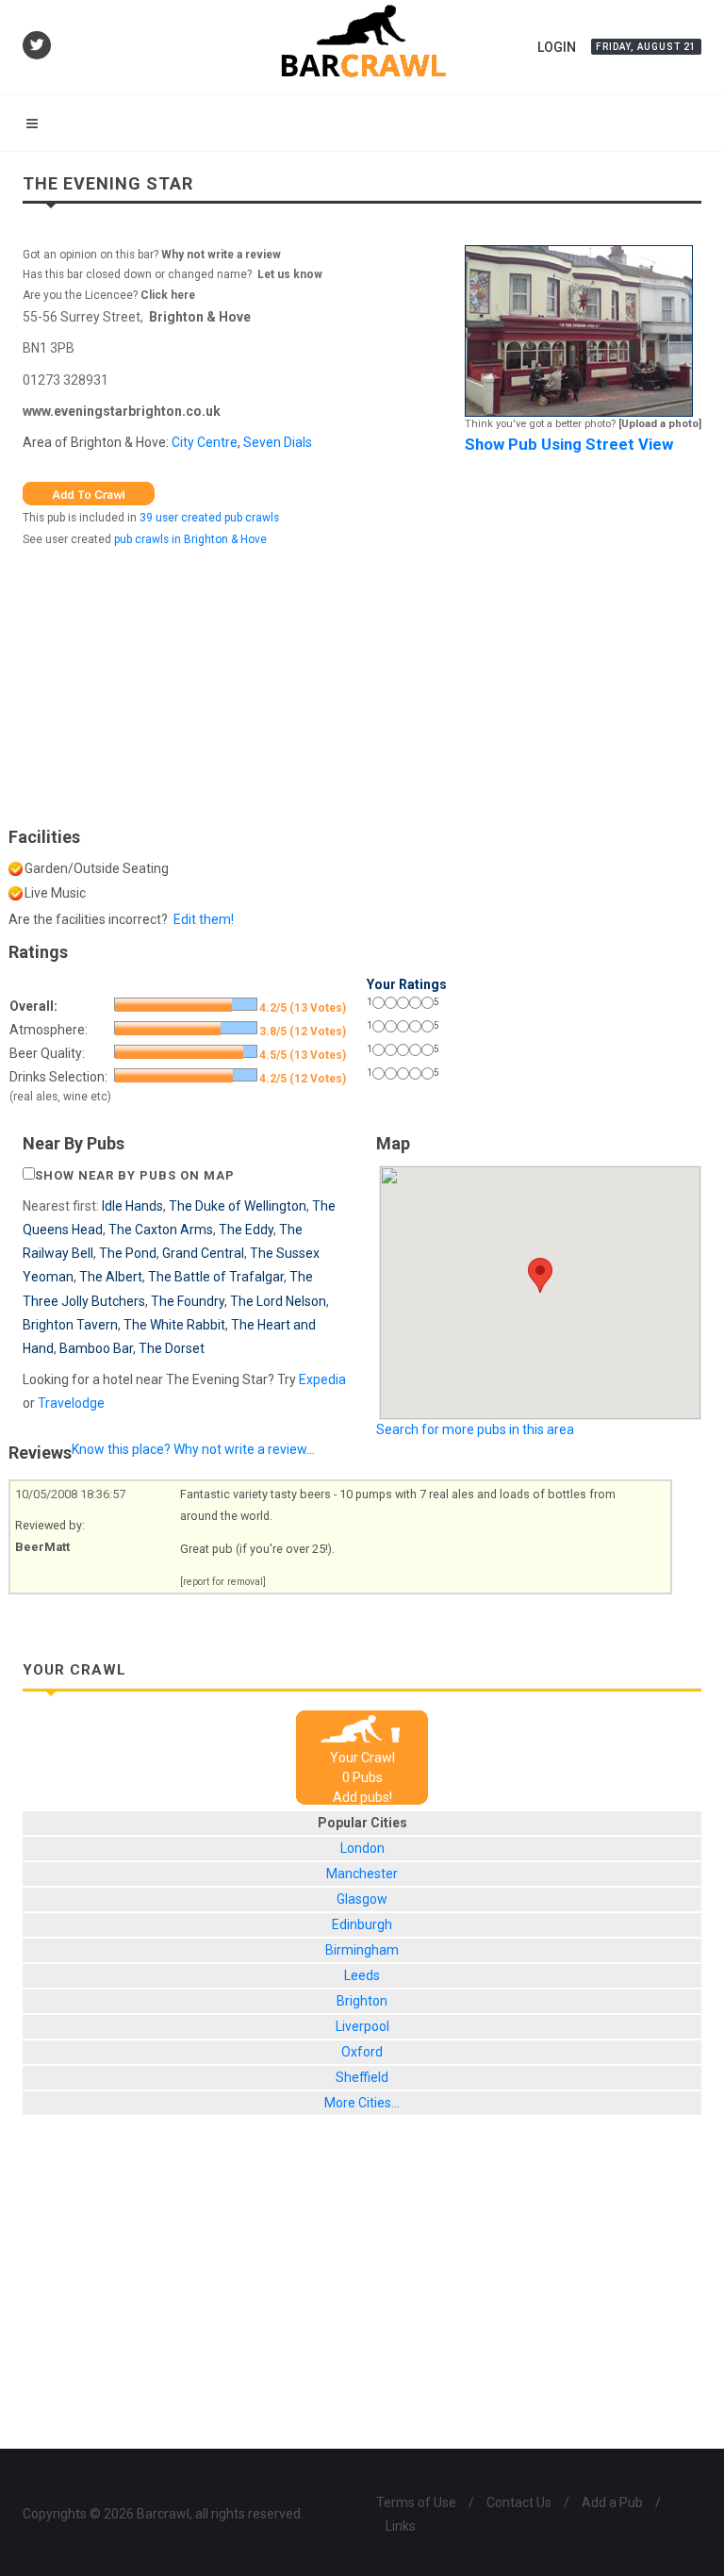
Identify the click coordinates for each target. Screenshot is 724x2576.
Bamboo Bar (96, 1348)
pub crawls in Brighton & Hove (190, 539)
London (362, 1848)
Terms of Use (416, 2502)
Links (401, 2526)
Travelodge (71, 1403)
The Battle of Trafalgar (216, 1277)
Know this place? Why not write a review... (193, 1449)
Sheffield (362, 2077)
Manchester (362, 1874)
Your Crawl (362, 1758)
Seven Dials (278, 442)
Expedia (322, 1379)
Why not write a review (220, 255)
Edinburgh (362, 1924)
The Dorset (172, 1348)
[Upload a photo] (660, 424)
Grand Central (203, 1253)
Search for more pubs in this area (475, 1429)
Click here (168, 295)
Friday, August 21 (646, 47)
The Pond (128, 1253)
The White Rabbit (174, 1325)
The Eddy (246, 1230)
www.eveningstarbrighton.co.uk (122, 411)
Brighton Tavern (70, 1325)
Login (557, 47)
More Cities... (362, 2103)
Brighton (362, 2001)
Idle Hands (132, 1206)
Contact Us (519, 2502)
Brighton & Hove (200, 317)
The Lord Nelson (278, 1301)
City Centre (205, 442)
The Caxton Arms (161, 1230)
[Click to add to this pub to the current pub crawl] (89, 492)
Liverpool (362, 2026)
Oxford (362, 2052)
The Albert (111, 1277)
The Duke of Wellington (238, 1206)
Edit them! (204, 919)
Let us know (290, 274)
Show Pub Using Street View (569, 444)
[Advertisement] (362, 683)
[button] (540, 1275)
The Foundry (188, 1301)
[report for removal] (223, 1582)
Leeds (362, 1975)
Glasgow (362, 1899)
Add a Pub (612, 2502)
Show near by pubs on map (135, 1175)
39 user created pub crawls (209, 518)
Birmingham (362, 1950)
